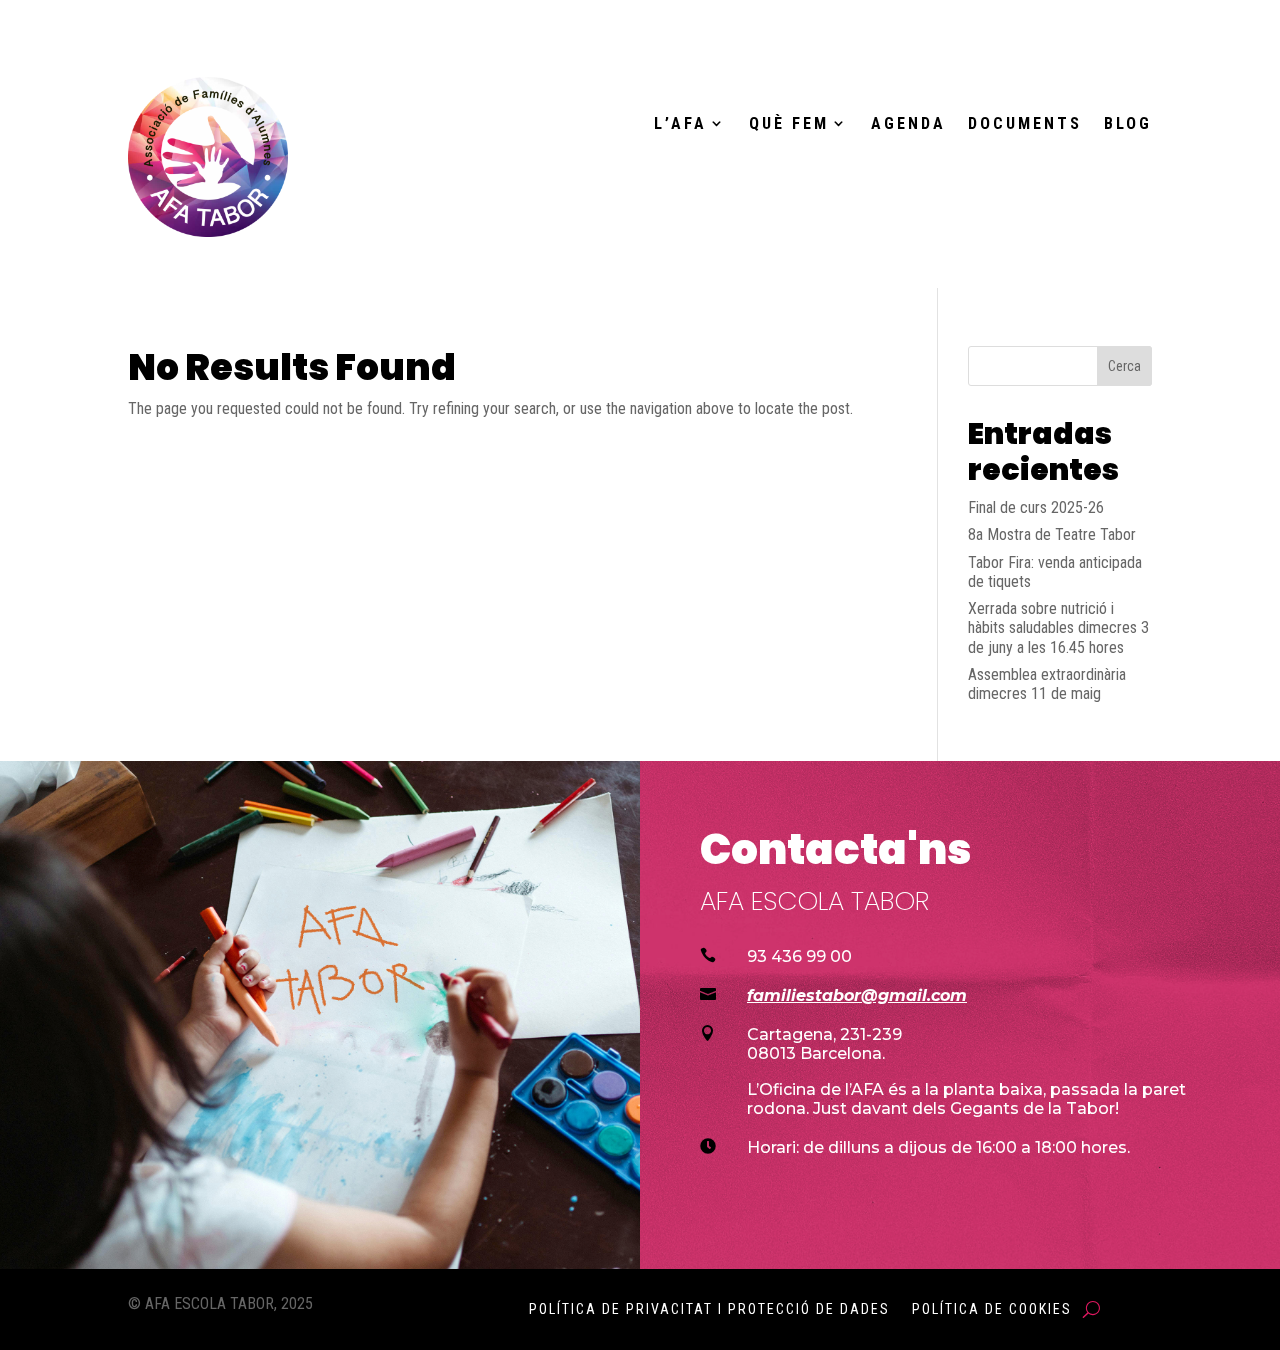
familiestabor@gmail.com (857, 995)
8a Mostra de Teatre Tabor (1052, 534)
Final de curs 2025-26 (1036, 507)
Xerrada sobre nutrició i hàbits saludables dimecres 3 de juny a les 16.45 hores (1058, 627)
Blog (1128, 124)
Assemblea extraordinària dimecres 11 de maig (1047, 684)
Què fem (789, 124)
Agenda (908, 124)
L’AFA (680, 124)
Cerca (1124, 366)
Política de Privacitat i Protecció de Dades (709, 1309)
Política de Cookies (992, 1309)
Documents (1025, 124)
